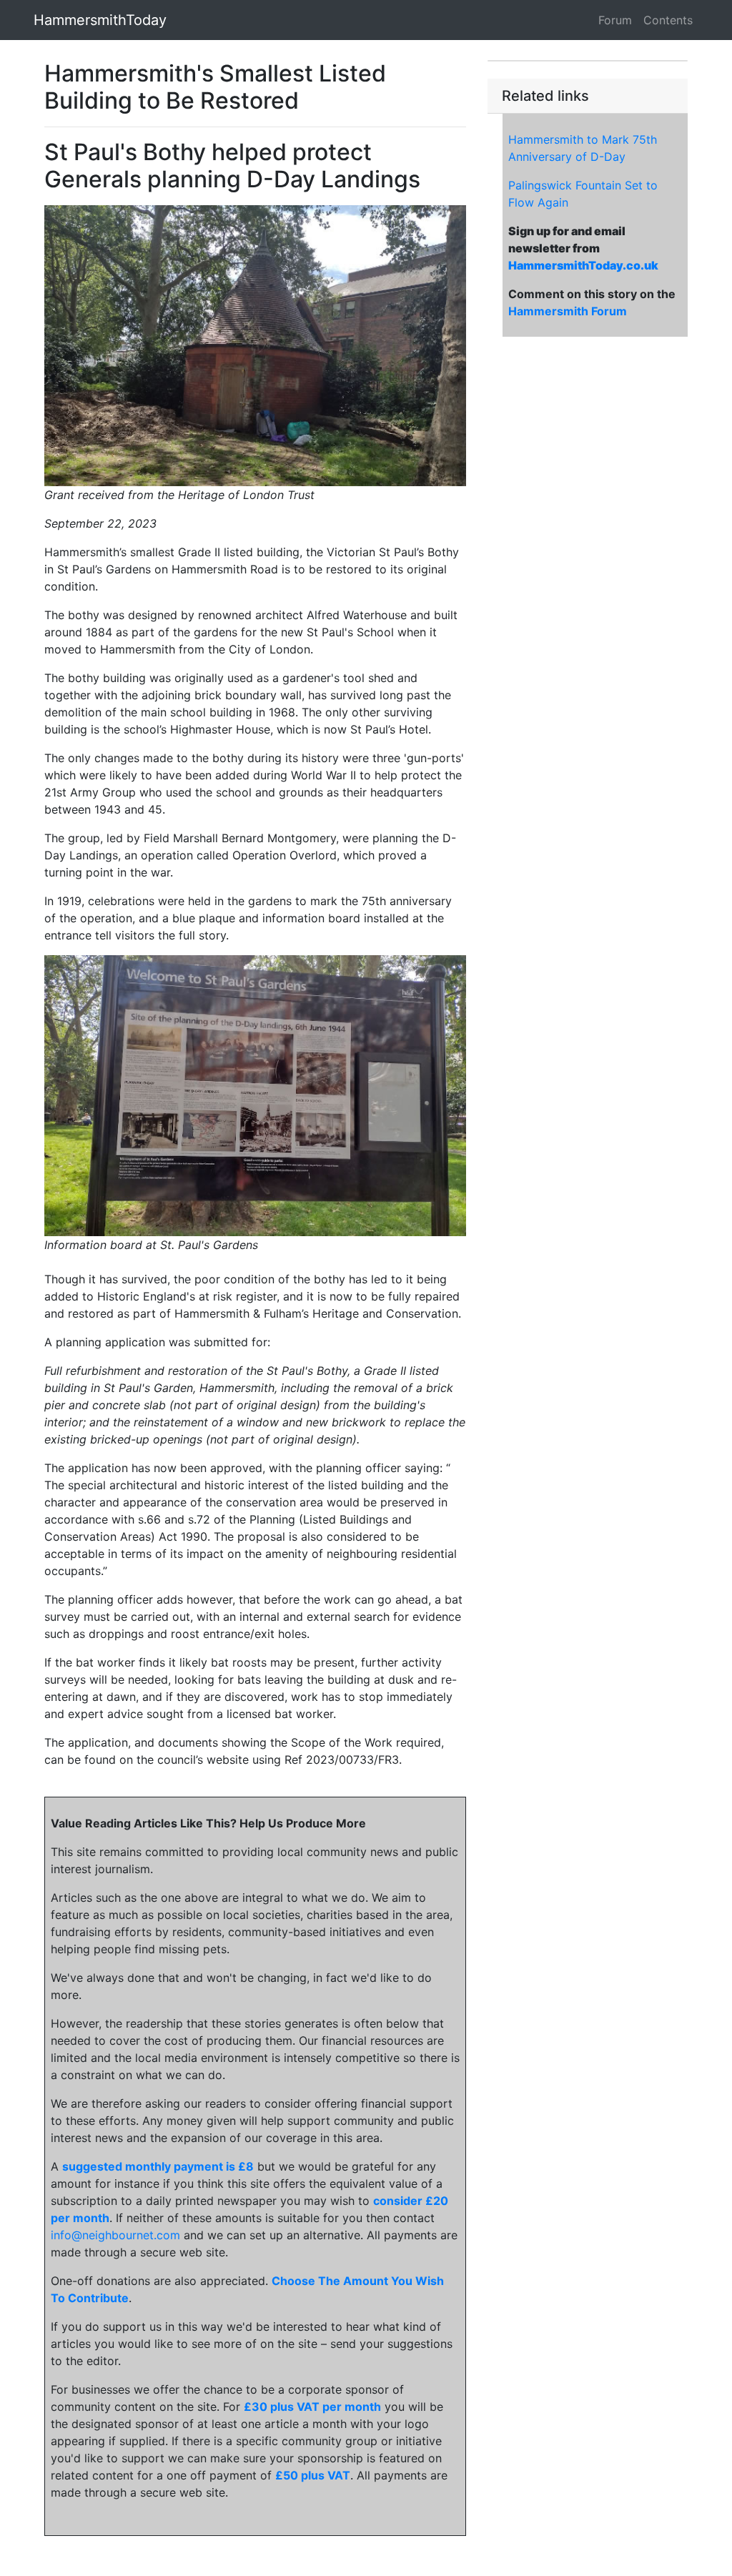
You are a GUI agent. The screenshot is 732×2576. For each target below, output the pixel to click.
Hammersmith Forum (568, 311)
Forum (615, 20)
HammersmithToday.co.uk (583, 265)
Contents (668, 20)
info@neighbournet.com (115, 2235)
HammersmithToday (100, 20)
